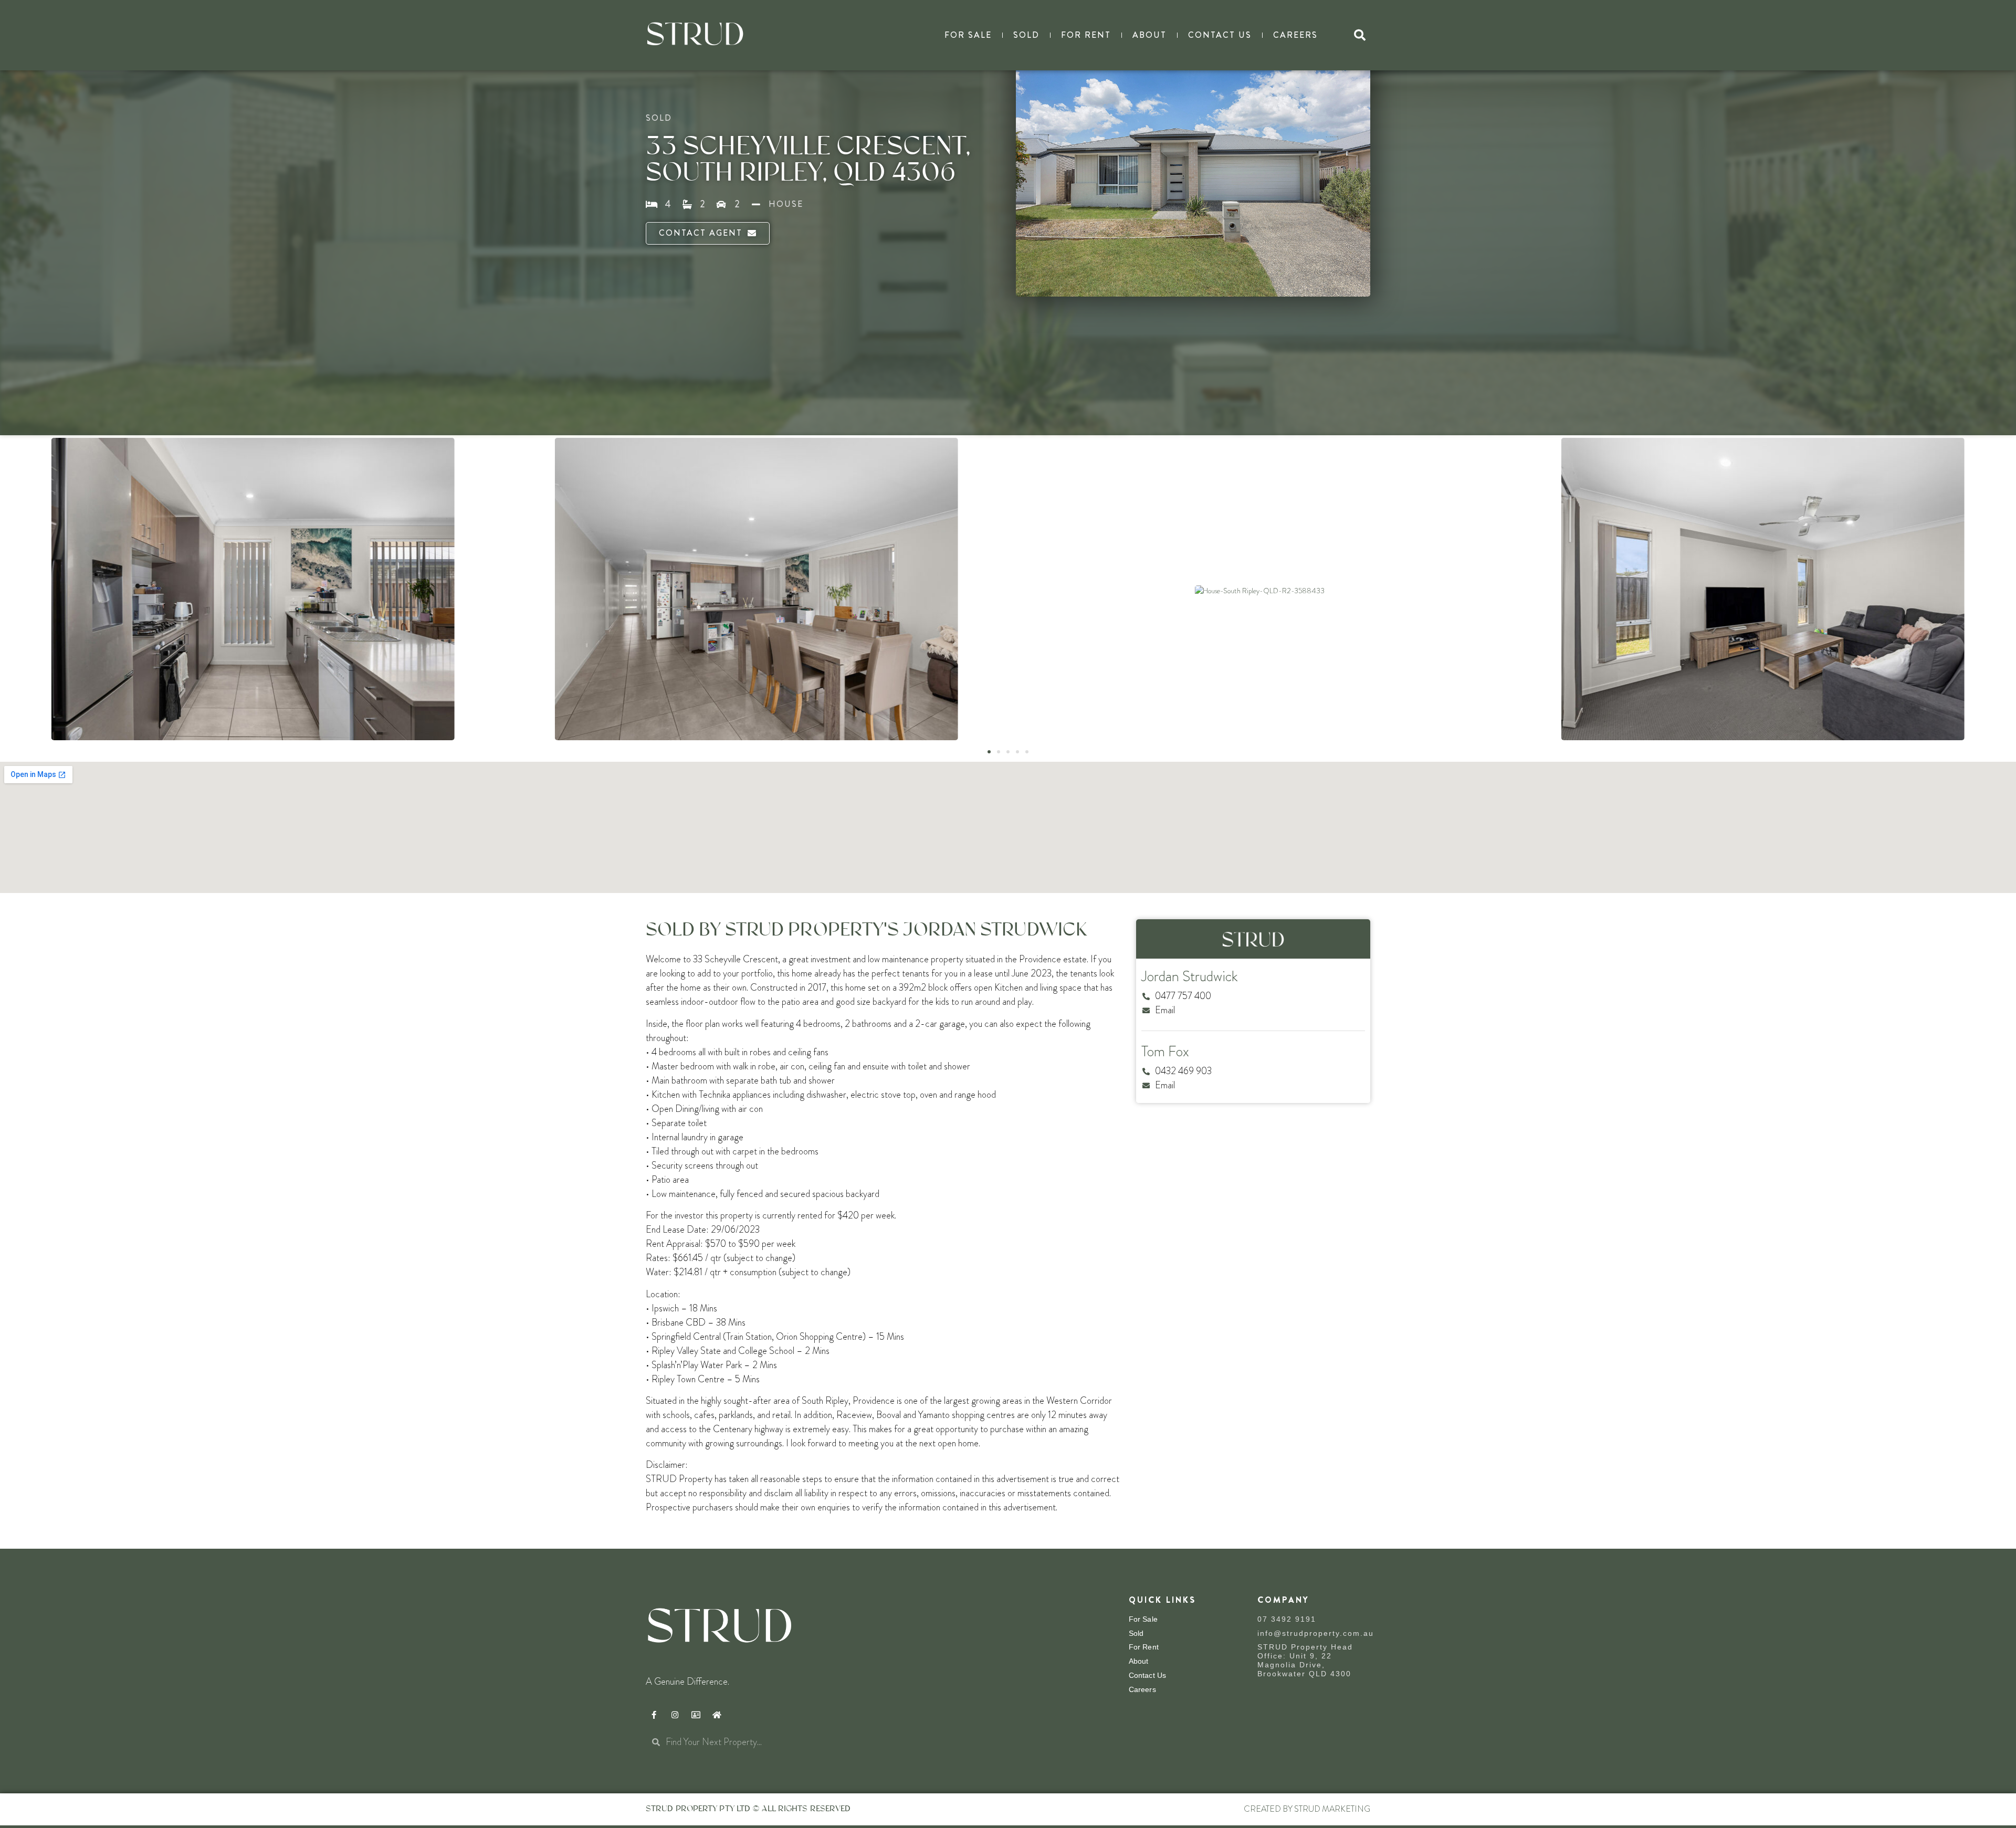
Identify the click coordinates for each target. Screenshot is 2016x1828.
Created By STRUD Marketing (1307, 1809)
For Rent (1086, 35)
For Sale (968, 35)
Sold (1026, 35)
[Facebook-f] (654, 1715)
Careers (1295, 35)
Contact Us (1220, 35)
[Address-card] (696, 1715)
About (1149, 35)
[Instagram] (675, 1715)
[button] (1360, 35)
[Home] (717, 1715)
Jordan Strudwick (1190, 976)
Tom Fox (1165, 1052)
